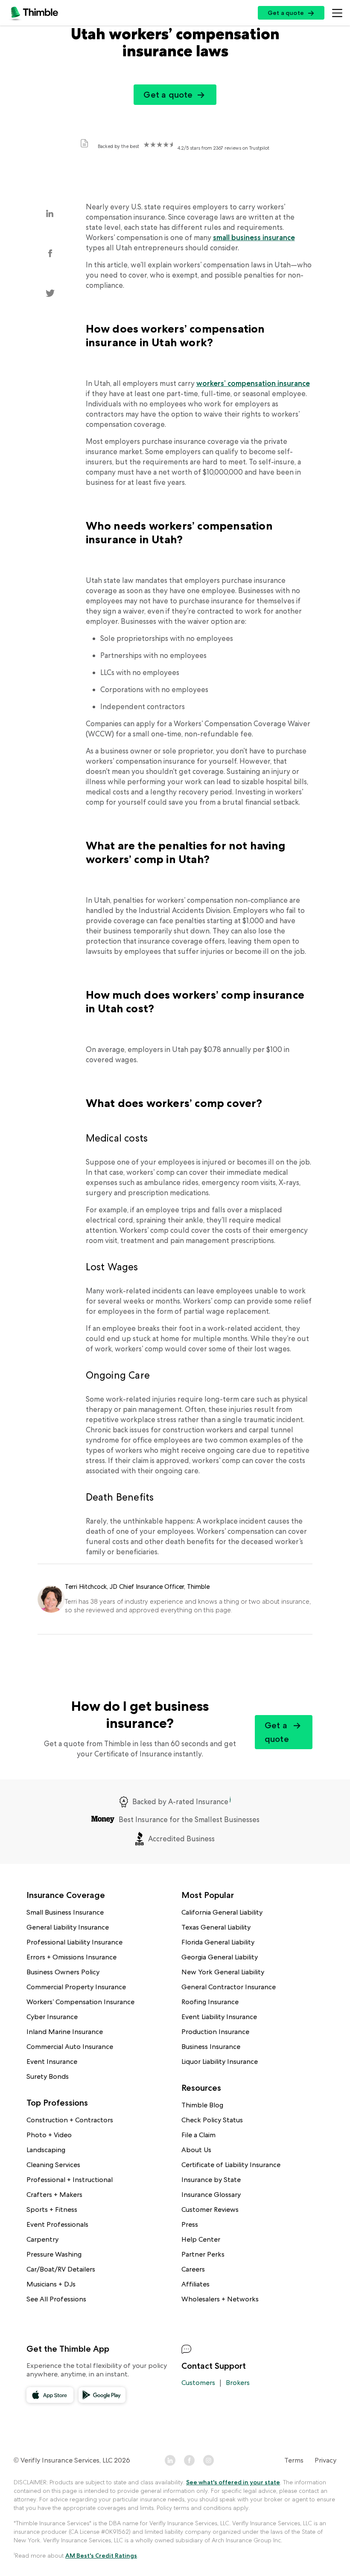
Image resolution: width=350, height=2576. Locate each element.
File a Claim (198, 2135)
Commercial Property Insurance (76, 1987)
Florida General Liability (218, 1942)
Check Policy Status (212, 2120)
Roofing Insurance (210, 2002)
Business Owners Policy (63, 1972)
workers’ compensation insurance (253, 383)
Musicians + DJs (51, 2284)
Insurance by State (211, 2180)
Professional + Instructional (70, 2180)
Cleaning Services (53, 2165)
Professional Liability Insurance (74, 1942)
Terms (294, 2460)
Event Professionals (57, 2224)
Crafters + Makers (54, 2195)
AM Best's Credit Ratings (101, 2556)
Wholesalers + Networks (220, 2299)
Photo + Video (49, 2135)
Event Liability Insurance (219, 2017)
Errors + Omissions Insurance (71, 1957)
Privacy (325, 2460)
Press (190, 2224)
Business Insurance (211, 2047)
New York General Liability (223, 1972)
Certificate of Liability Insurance (231, 2165)
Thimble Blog (202, 2105)
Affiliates (195, 2284)
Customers (198, 2383)
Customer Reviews (210, 2209)
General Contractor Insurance (229, 1987)
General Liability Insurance (68, 1927)
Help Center (201, 2239)
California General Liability (222, 1912)
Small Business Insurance (65, 1912)
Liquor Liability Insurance (220, 2062)
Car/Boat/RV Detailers (61, 2269)
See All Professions (56, 2299)
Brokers (238, 2383)
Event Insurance (52, 2062)
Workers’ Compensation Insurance (80, 2002)
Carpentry (42, 2239)
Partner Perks (203, 2254)
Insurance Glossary (211, 2195)
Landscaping (46, 2150)
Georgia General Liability (220, 1957)
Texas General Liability (216, 1927)
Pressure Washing (54, 2254)
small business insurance (254, 238)
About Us (196, 2150)
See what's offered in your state (233, 2482)
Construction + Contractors (70, 2120)
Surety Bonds (48, 2076)
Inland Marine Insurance (65, 2032)
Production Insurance (215, 2032)
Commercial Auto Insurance (70, 2047)
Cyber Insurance (52, 2017)
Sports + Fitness (52, 2209)
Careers (193, 2269)
